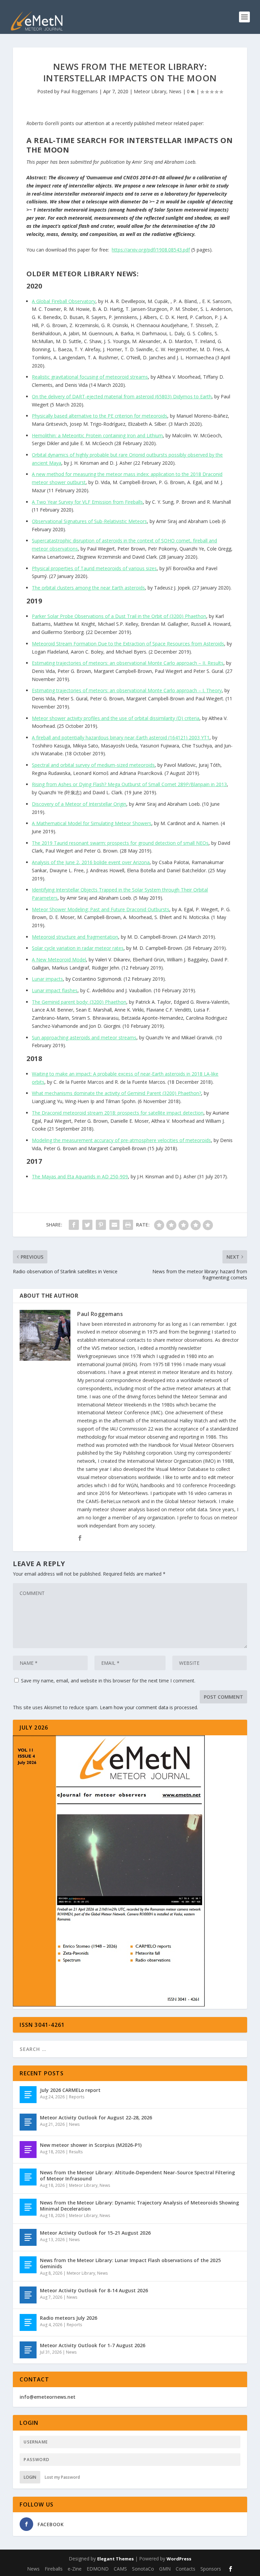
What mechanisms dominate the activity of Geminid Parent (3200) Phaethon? (116, 1093)
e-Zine (75, 2569)
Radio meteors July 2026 (69, 2318)
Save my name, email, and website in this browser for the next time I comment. (108, 1681)
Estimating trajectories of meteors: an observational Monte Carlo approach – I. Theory (127, 690)
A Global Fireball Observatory (64, 301)
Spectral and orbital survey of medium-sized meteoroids (93, 765)
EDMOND (98, 2569)
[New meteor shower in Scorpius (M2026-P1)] (28, 2150)
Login (30, 2477)
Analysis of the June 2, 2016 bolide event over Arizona (91, 862)
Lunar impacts (47, 979)
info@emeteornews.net (48, 2397)
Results (76, 2152)
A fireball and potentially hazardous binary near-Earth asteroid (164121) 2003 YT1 (121, 737)
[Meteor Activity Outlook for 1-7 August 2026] (28, 2350)
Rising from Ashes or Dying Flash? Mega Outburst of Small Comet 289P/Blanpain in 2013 (129, 784)
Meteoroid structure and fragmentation (75, 937)
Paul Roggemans (79, 91)
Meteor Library (150, 91)
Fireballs (54, 2569)
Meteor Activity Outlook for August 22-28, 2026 (96, 2118)
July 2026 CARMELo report (70, 2090)
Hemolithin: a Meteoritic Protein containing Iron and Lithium (97, 435)
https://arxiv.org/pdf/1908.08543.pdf (151, 250)
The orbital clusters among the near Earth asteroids (88, 588)
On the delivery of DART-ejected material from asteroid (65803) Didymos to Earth (122, 396)
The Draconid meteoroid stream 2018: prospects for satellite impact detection (118, 1113)
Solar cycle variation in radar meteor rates (78, 948)
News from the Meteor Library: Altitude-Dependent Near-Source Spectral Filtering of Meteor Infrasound (137, 2175)
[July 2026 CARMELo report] (28, 2095)
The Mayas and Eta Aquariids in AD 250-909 (80, 1176)
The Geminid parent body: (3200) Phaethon (79, 1002)
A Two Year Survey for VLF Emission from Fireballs (87, 502)
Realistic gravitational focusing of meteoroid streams (90, 377)
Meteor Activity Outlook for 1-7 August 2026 (93, 2345)
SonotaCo (143, 2569)
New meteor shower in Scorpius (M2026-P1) (91, 2145)
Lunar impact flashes (55, 990)
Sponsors (211, 2569)
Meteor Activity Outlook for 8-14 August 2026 (94, 2290)
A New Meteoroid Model (59, 960)
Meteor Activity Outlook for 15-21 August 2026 (95, 2233)
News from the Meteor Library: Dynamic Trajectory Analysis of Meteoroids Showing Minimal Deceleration (139, 2206)
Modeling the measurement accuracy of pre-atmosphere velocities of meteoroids (121, 1140)
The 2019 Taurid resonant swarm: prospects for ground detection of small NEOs (120, 843)
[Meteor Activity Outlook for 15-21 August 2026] (28, 2237)
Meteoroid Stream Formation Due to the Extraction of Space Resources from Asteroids (128, 644)
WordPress (179, 2559)
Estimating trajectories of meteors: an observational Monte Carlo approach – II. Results (128, 663)
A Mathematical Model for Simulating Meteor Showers (92, 823)
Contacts (186, 2569)
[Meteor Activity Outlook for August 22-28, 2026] (28, 2122)
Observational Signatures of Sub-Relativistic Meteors (89, 521)
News (175, 91)
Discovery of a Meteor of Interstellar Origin (79, 804)
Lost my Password (62, 2477)
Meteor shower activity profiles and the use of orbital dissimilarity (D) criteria (116, 718)
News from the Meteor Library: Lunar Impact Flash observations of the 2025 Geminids (130, 2263)
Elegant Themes (115, 2559)
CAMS (120, 2569)
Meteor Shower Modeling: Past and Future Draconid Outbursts (101, 909)
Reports (77, 2097)
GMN (165, 2569)
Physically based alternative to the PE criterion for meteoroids (100, 416)
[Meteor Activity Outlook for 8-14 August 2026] (28, 2295)
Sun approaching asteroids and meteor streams (84, 1037)
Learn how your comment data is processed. (149, 1707)
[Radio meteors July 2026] (28, 2322)
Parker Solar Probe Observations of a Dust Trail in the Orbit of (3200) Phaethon (119, 616)
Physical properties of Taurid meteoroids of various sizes (94, 568)
